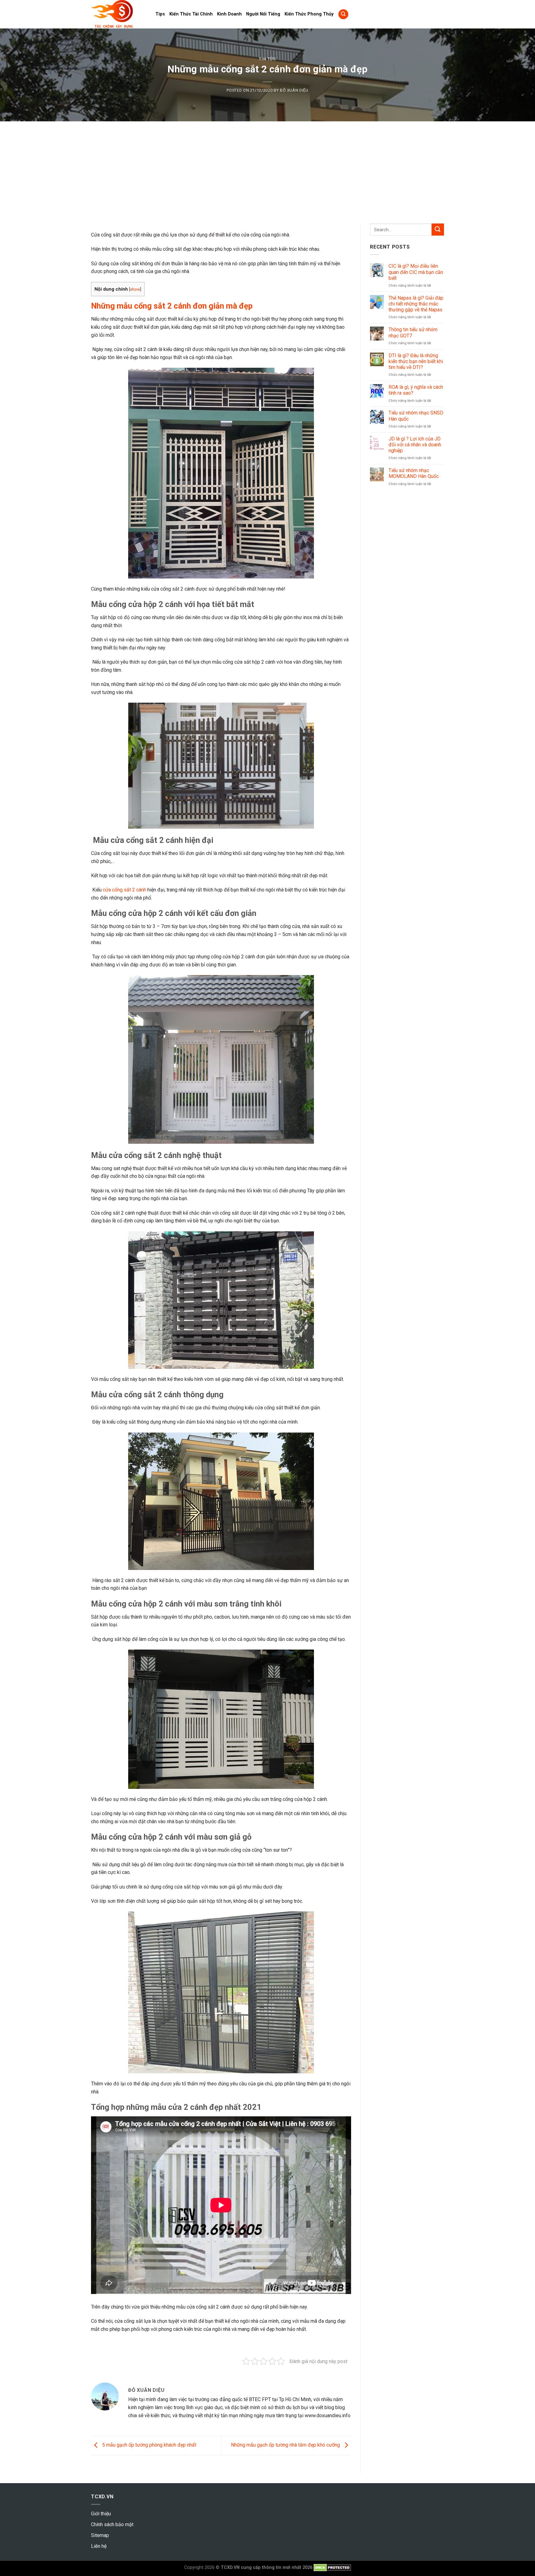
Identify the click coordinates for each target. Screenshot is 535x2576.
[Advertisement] (267, 168)
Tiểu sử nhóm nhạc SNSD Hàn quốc (416, 416)
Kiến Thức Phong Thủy (309, 14)
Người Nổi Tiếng (263, 14)
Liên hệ (99, 2546)
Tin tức (267, 59)
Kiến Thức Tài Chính (191, 14)
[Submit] (438, 230)
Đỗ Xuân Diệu (294, 90)
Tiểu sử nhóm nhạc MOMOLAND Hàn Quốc (414, 473)
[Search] (343, 14)
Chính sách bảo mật (112, 2524)
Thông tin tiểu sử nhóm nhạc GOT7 (413, 332)
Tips (160, 14)
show (135, 289)
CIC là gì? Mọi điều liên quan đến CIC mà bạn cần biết (416, 272)
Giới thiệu (101, 2514)
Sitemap (100, 2535)
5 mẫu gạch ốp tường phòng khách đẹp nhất (149, 2445)
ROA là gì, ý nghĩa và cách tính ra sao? (416, 390)
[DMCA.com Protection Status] (332, 2567)
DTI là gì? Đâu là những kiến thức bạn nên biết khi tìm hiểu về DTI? (416, 361)
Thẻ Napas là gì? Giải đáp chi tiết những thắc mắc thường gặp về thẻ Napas (416, 304)
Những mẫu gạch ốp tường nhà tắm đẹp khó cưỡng (286, 2445)
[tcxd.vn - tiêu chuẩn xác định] (119, 14)
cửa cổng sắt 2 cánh (124, 890)
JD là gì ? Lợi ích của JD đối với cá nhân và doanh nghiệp (415, 445)
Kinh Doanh (229, 14)
